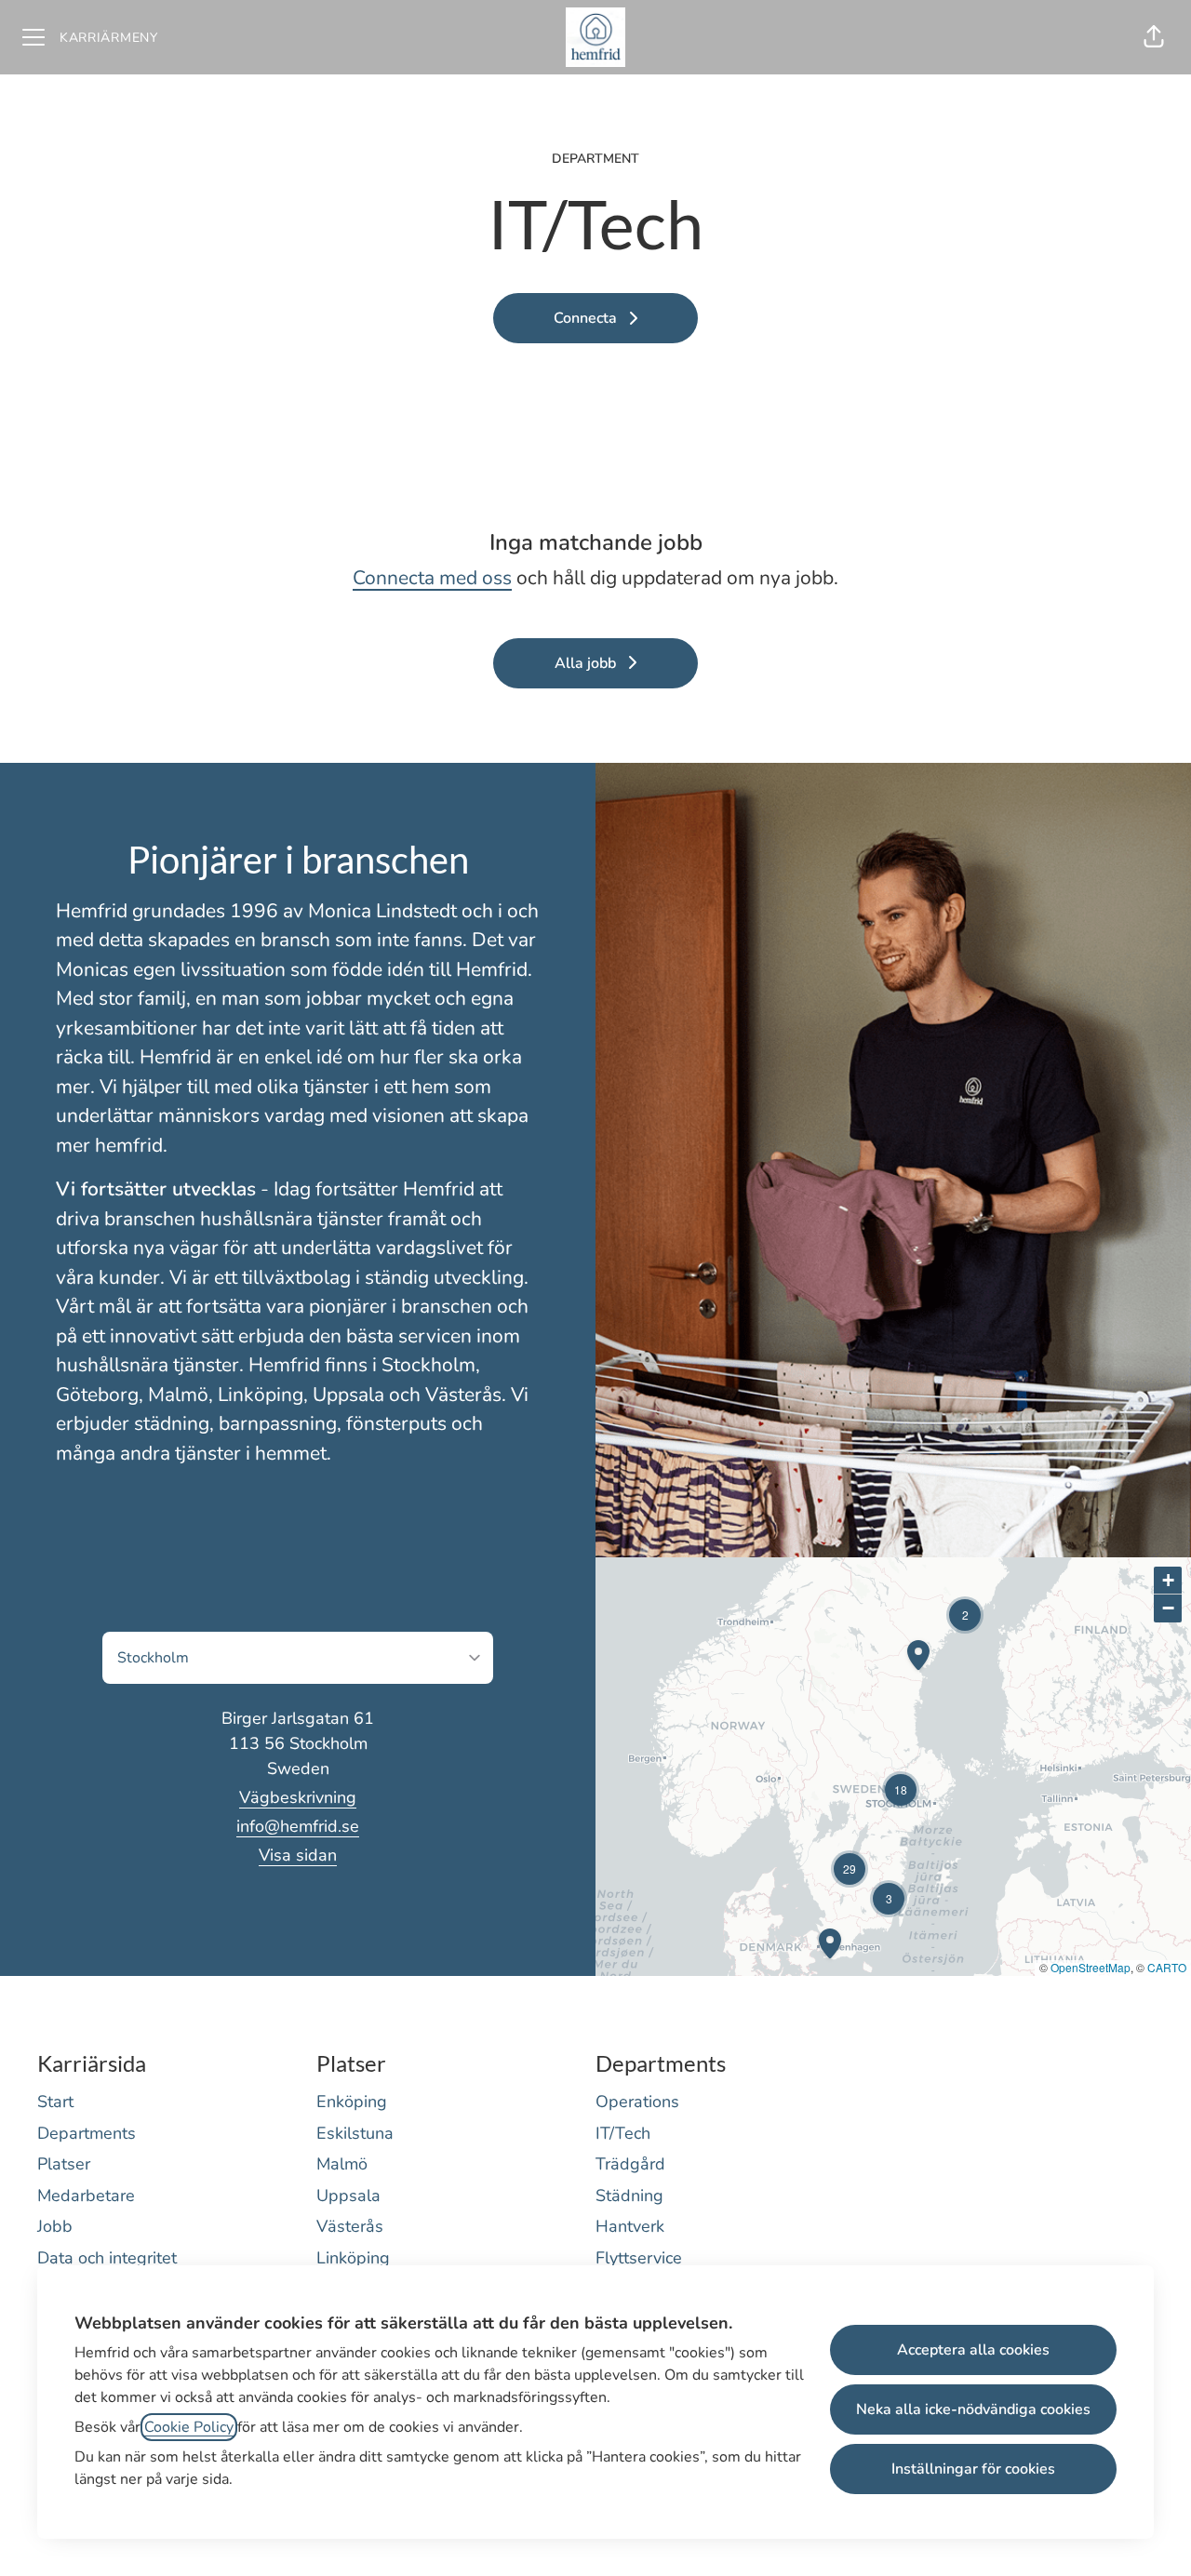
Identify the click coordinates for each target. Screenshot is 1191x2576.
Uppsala (348, 2196)
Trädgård (630, 2164)
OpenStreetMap (1091, 1967)
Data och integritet (107, 2258)
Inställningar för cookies (973, 2469)
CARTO (1167, 1967)
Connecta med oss (432, 578)
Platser (64, 2164)
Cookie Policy (189, 2427)
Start (55, 2102)
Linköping (353, 2258)
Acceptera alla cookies (973, 2350)
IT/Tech (623, 2133)
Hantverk (630, 2226)
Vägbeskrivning (298, 1797)
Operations (637, 2102)
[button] (1154, 37)
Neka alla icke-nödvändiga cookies (973, 2409)
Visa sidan (298, 1855)
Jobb (55, 2226)
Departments (87, 2133)
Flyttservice (639, 2258)
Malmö (342, 2164)
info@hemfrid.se (298, 1826)
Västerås (350, 2226)
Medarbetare (86, 2196)
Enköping (352, 2102)
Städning (629, 2196)
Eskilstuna (355, 2133)
